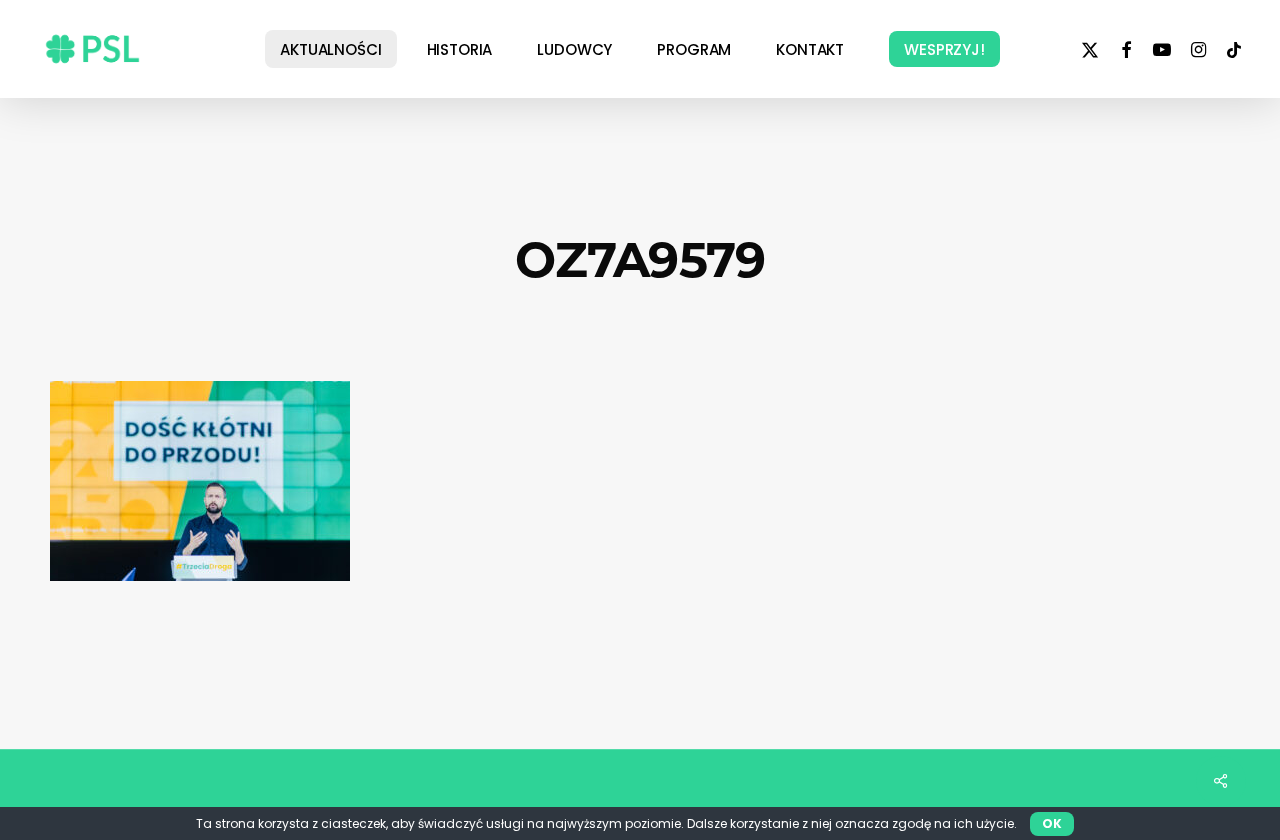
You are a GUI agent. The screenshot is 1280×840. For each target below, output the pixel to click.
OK (1052, 823)
